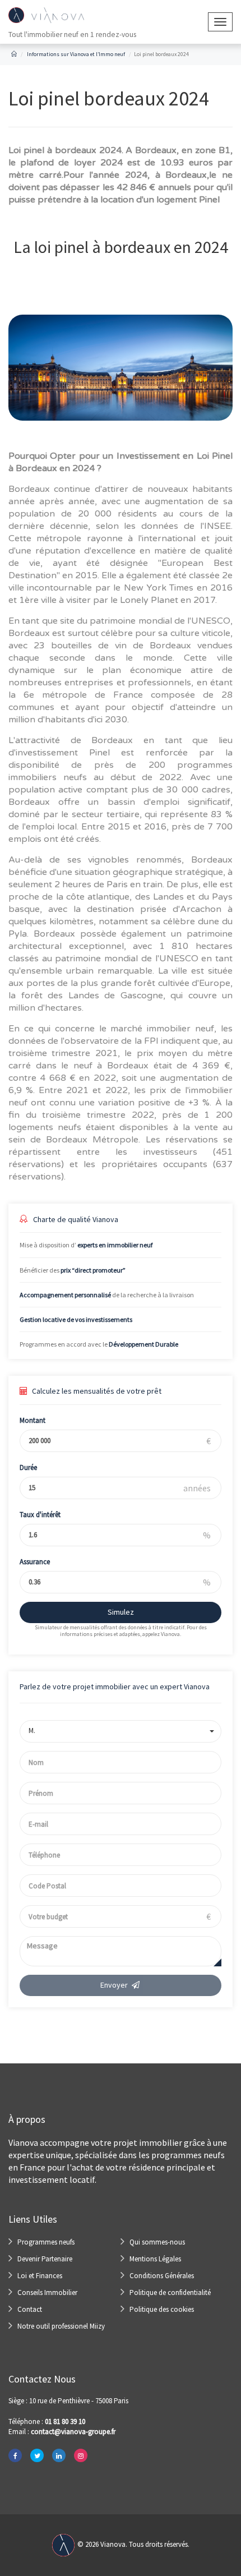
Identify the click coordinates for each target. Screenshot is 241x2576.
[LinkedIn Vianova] (59, 2455)
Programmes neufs (46, 2242)
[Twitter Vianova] (37, 2455)
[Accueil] (14, 54)
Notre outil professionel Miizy (61, 2326)
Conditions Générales (162, 2276)
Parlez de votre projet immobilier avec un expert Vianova (115, 1686)
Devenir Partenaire (45, 2259)
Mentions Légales (155, 2259)
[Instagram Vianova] (81, 2455)
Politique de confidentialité (170, 2292)
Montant (33, 1420)
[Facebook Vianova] (15, 2455)
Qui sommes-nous (157, 2242)
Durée (28, 1467)
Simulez (121, 1612)
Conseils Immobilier (47, 2292)
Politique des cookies (162, 2309)
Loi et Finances (40, 2276)
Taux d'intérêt (40, 1515)
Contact (30, 2309)
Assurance (35, 1562)
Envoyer (114, 1985)
